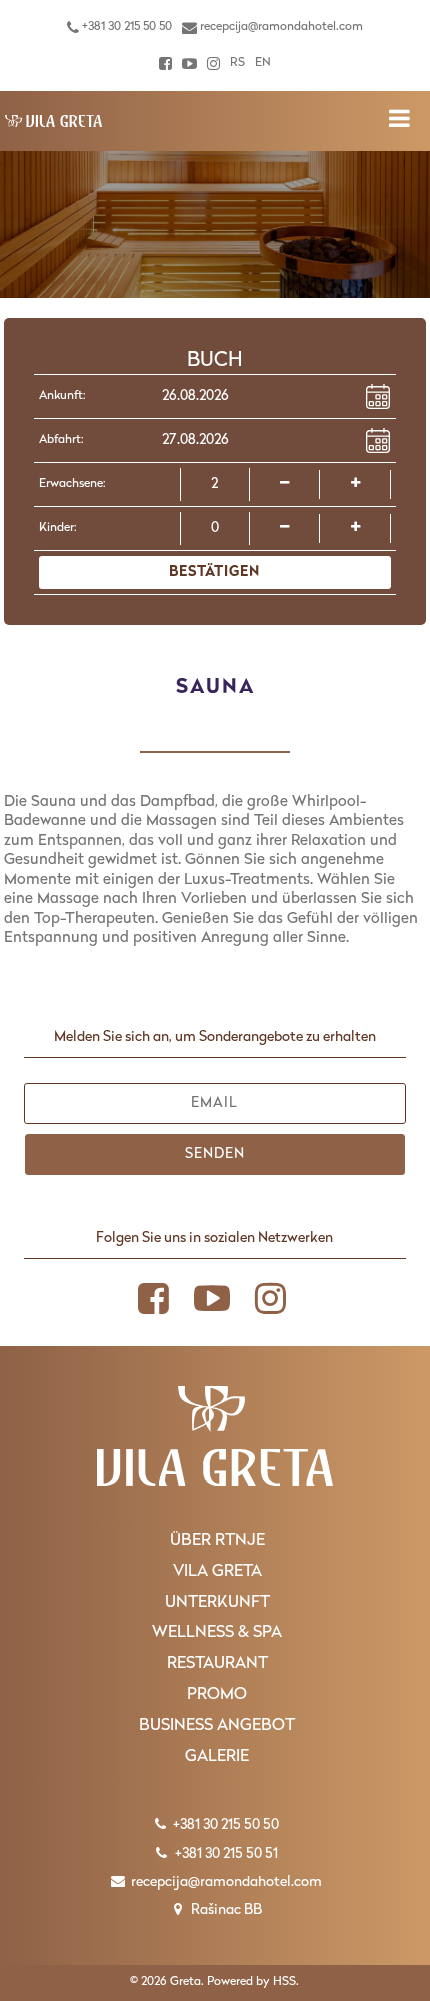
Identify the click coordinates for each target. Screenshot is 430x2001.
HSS (284, 1982)
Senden (215, 1154)
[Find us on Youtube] (189, 64)
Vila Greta (217, 1572)
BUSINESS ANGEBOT (217, 1726)
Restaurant (217, 1664)
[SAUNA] (54, 121)
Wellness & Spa (217, 1633)
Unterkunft (217, 1603)
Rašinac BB (225, 1910)
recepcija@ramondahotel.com (280, 27)
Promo (217, 1695)
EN (263, 63)
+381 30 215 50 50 (125, 27)
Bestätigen (214, 572)
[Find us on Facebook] (165, 64)
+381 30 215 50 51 (225, 1854)
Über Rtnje (217, 1541)
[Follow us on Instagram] (213, 64)
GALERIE (217, 1757)
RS (237, 63)
